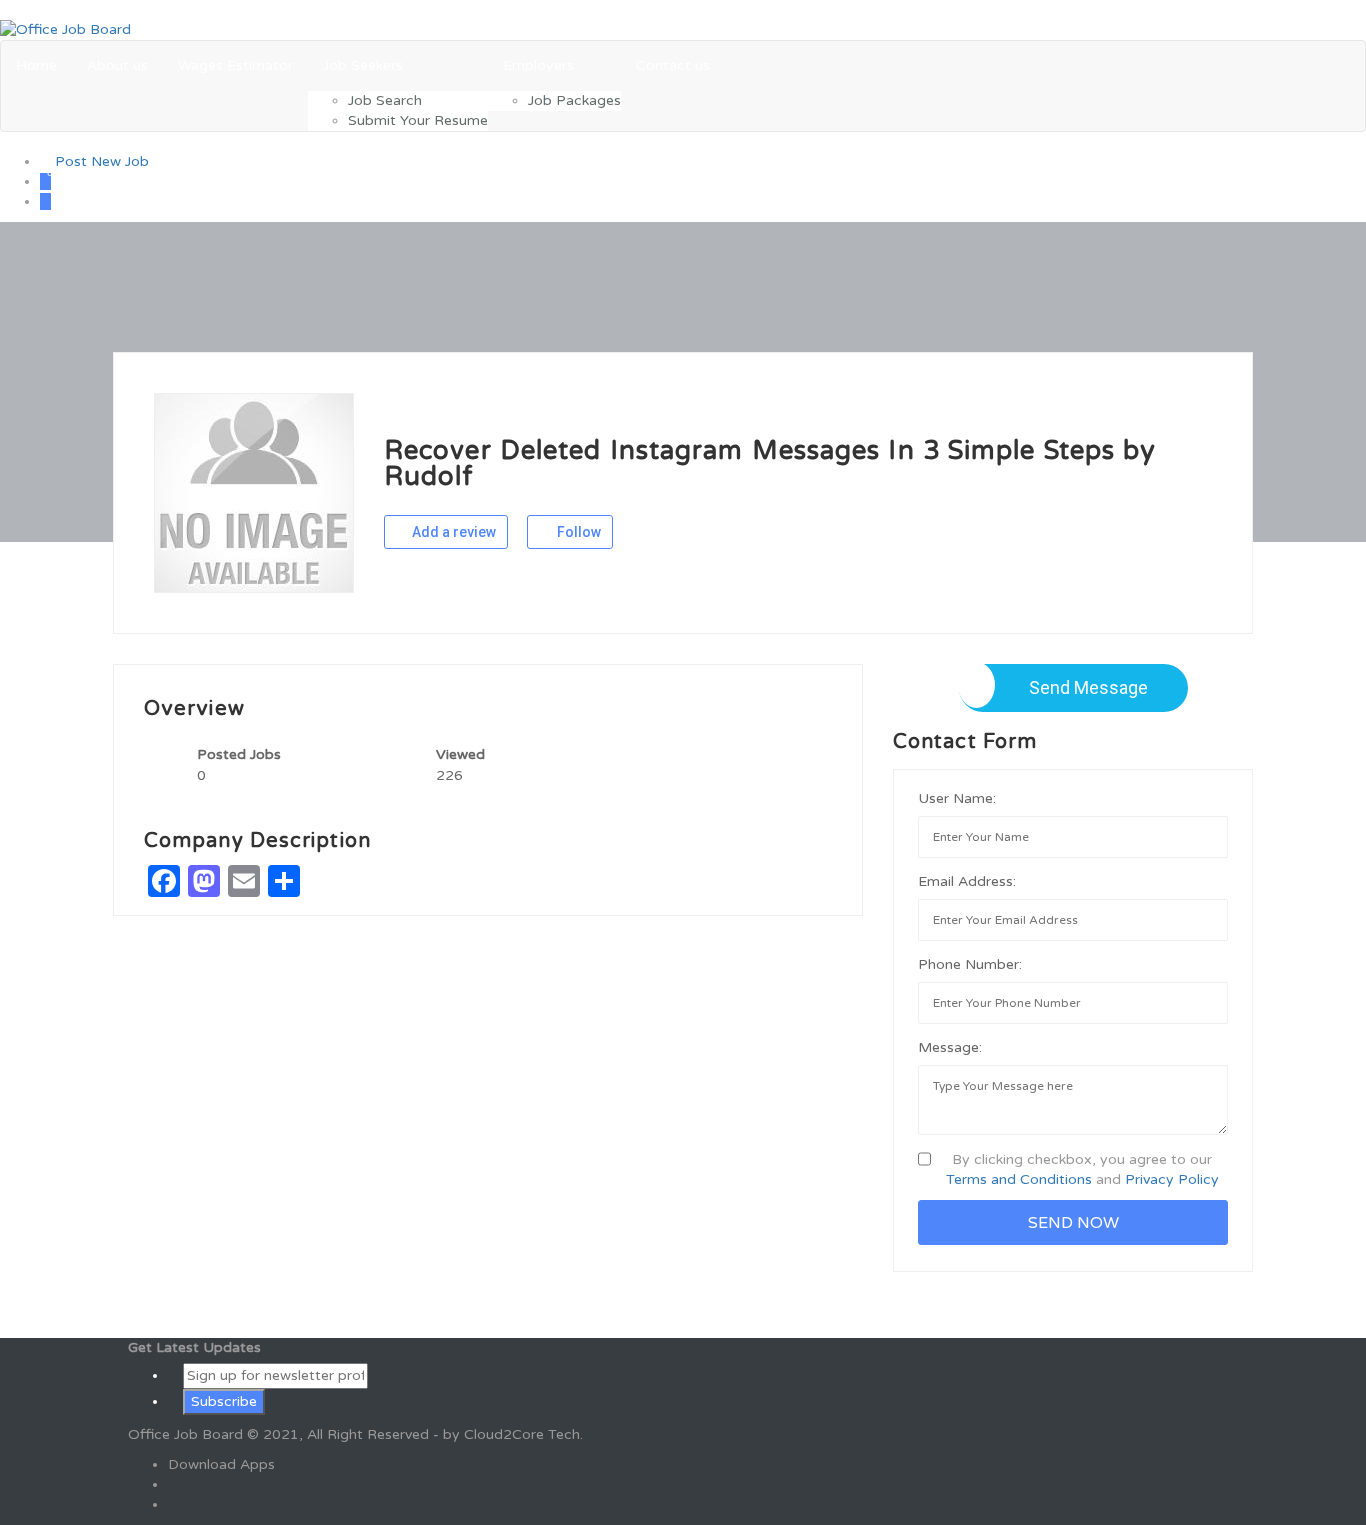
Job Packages (574, 100)
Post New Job (100, 161)
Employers (538, 65)
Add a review (452, 532)
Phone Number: (970, 964)
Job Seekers (363, 65)
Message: (950, 1047)
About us (117, 65)
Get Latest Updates (194, 1347)
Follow (577, 532)
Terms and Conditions (1019, 1179)
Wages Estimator (235, 65)
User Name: (957, 798)
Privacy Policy (1172, 1179)
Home (36, 65)
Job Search (385, 100)
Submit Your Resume (418, 120)
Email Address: (967, 881)
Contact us (673, 65)
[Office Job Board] (65, 29)
